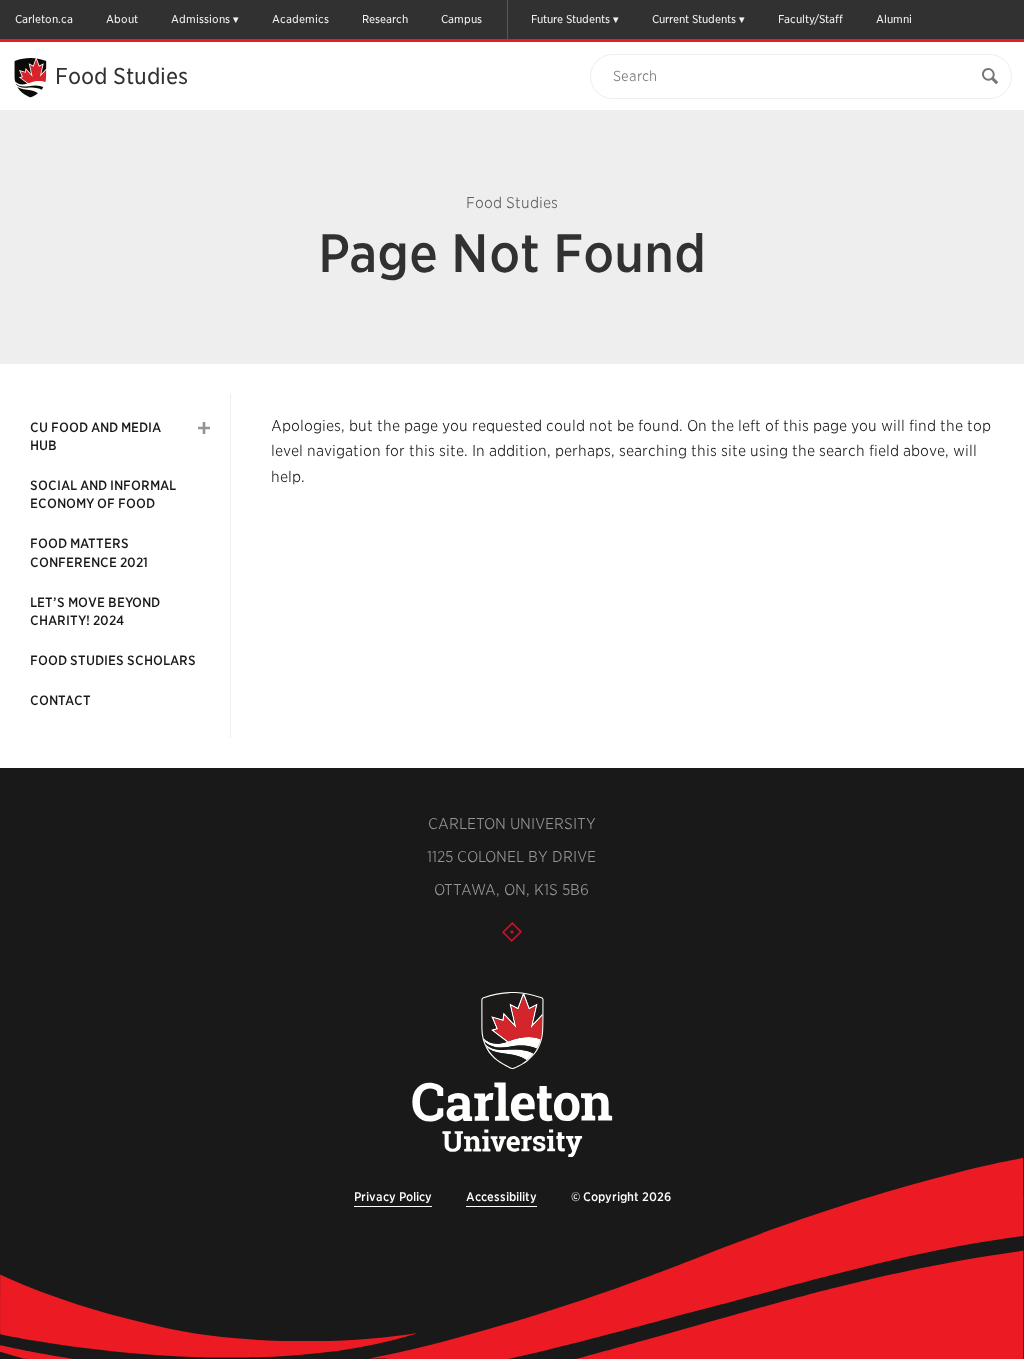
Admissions (200, 19)
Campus (461, 19)
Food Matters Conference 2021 (89, 552)
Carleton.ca (44, 19)
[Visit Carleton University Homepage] (511, 1075)
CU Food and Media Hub (95, 436)
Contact (60, 700)
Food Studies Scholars (113, 660)
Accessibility (501, 1196)
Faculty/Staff (810, 19)
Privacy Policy (393, 1196)
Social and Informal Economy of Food (103, 494)
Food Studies (121, 76)
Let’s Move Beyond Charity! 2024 (95, 611)
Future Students (570, 19)
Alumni (894, 19)
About (122, 19)
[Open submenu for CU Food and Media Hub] (204, 428)
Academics (300, 19)
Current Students (694, 19)
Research (385, 19)
